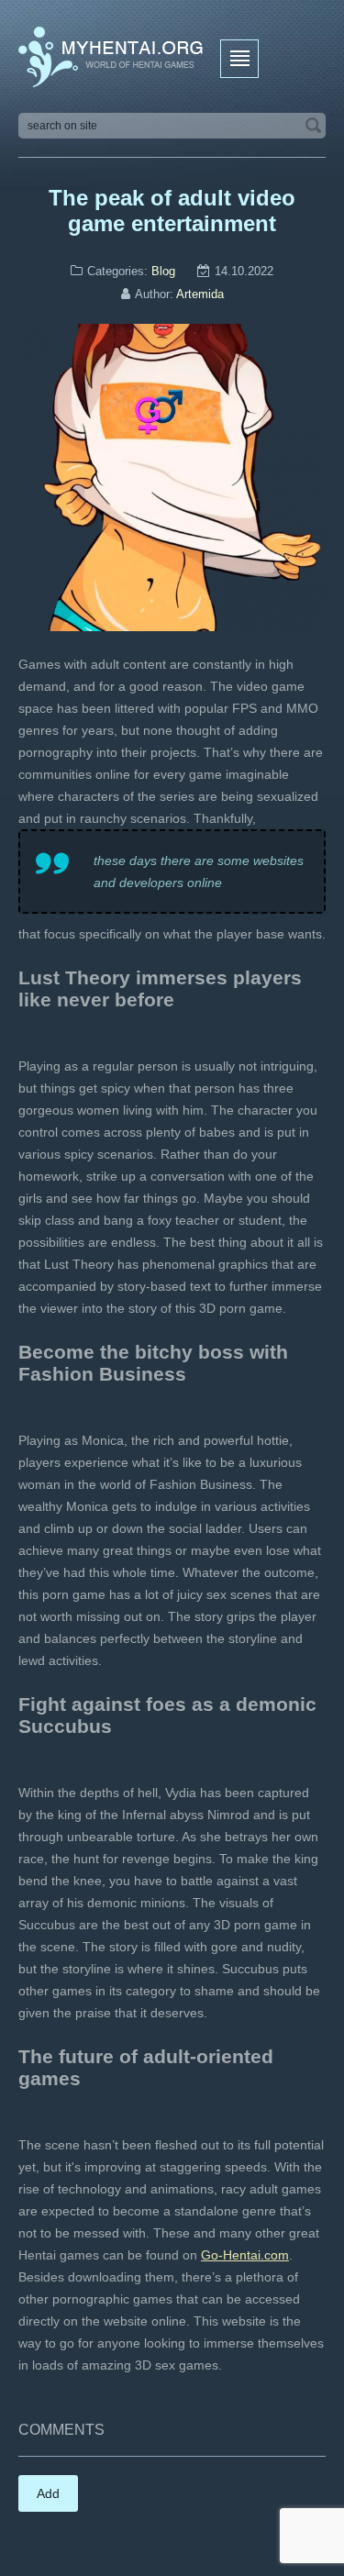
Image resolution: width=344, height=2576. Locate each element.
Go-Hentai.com (245, 2255)
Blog (163, 271)
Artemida (200, 294)
